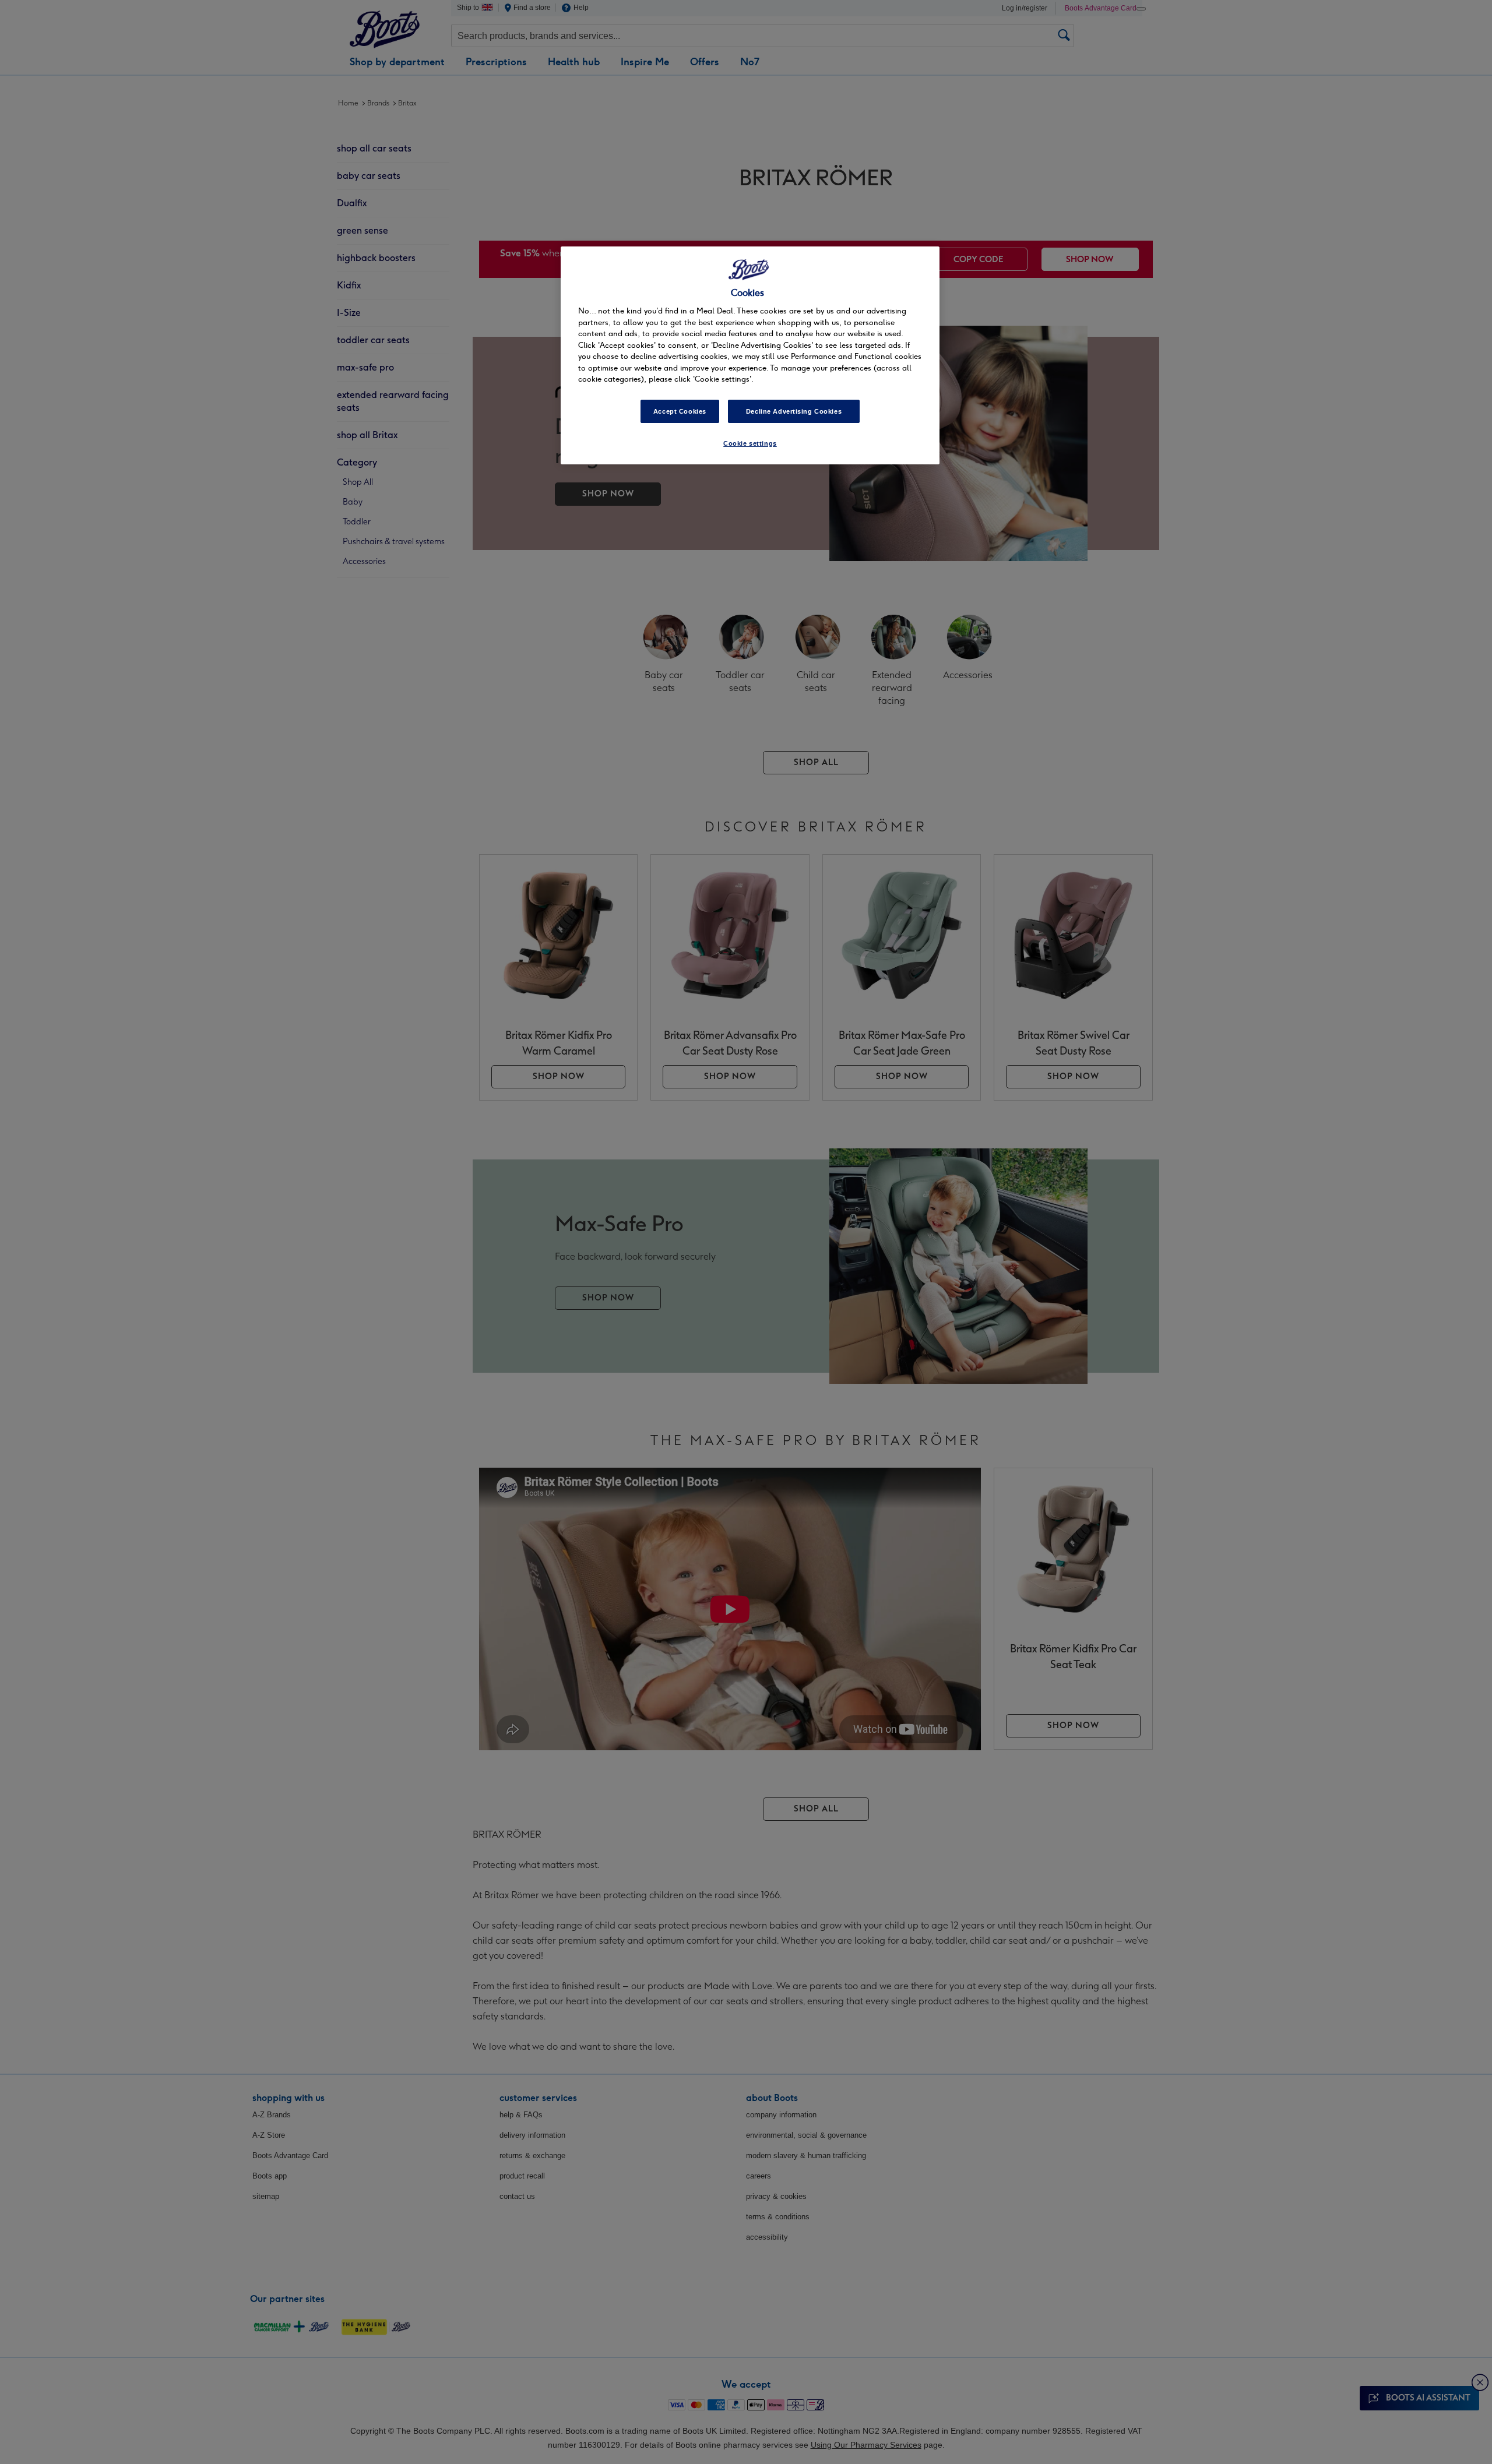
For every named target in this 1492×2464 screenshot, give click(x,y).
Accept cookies (680, 411)
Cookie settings (750, 443)
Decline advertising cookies (794, 411)
